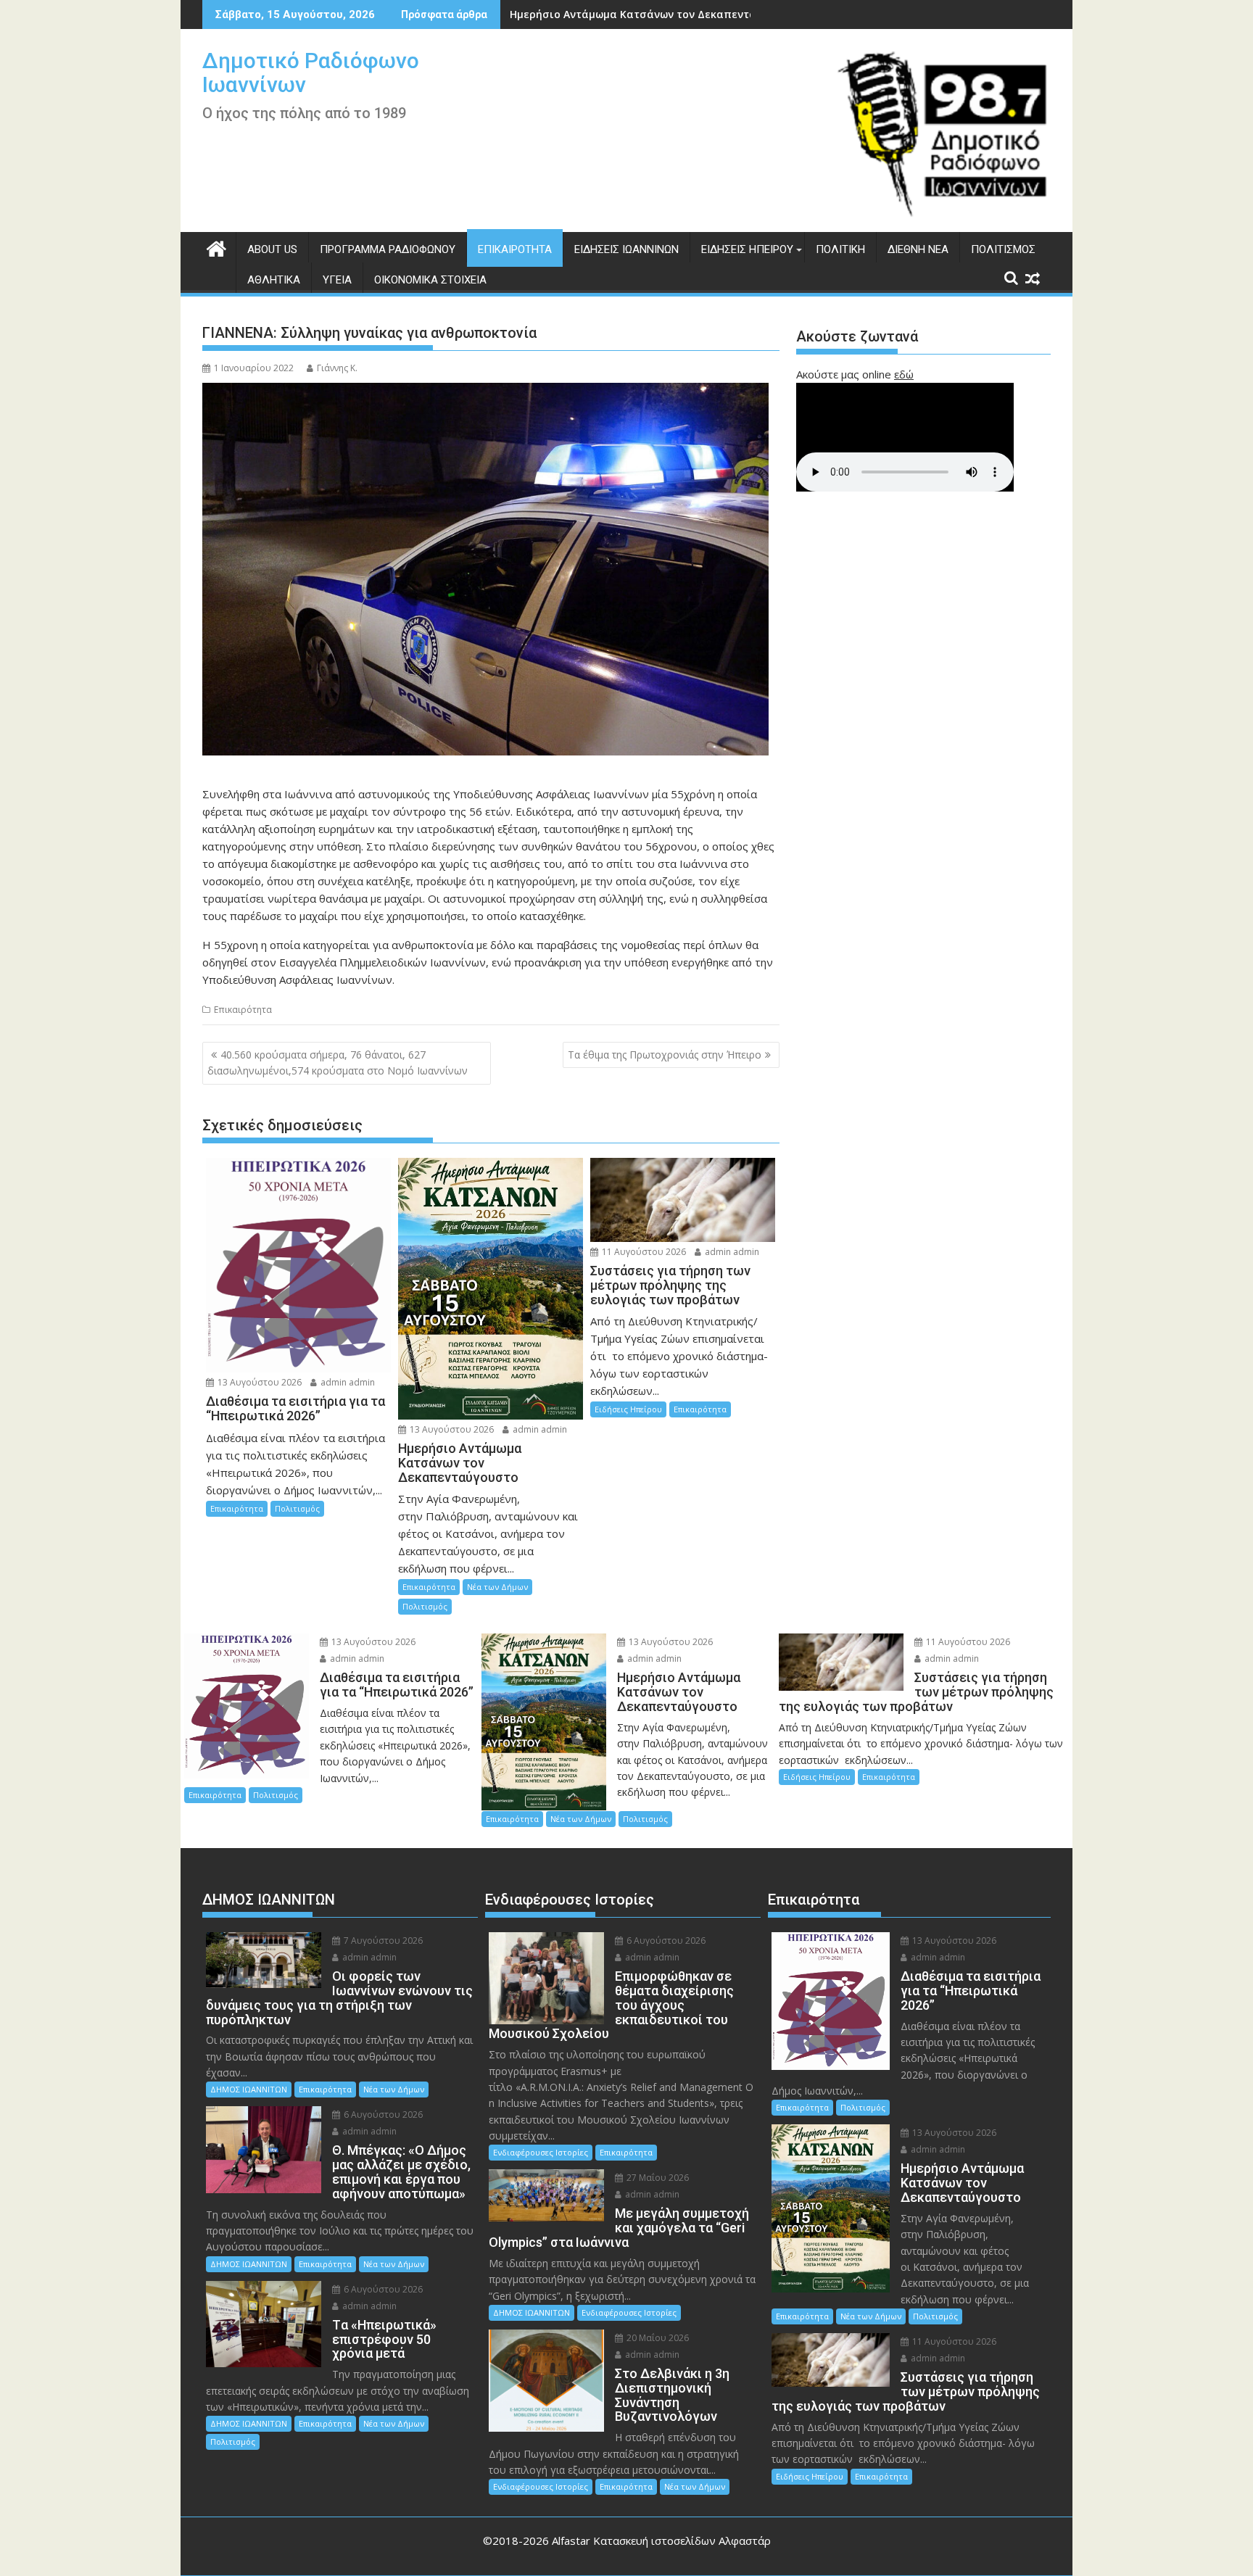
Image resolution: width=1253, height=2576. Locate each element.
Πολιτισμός (1003, 249)
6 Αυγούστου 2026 (382, 2115)
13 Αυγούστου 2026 (259, 1382)
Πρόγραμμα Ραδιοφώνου (388, 249)
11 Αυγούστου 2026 (643, 1252)
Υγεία (337, 280)
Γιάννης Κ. (337, 368)
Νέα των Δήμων (497, 1587)
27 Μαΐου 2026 (657, 2178)
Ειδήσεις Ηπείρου (747, 249)
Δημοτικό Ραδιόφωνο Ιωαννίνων (311, 73)
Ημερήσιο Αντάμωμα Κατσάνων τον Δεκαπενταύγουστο (655, 14)
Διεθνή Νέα (918, 249)
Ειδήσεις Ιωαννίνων (626, 249)
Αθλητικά (274, 280)
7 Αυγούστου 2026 (382, 1941)
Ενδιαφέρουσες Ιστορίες (541, 2152)
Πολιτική (840, 249)
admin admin (347, 1382)
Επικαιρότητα (515, 249)
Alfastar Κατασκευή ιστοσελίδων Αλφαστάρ (661, 2540)
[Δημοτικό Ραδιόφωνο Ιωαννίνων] (216, 247)
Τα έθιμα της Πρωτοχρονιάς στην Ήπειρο (665, 1055)
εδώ (904, 374)
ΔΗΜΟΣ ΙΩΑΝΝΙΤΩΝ (249, 2089)
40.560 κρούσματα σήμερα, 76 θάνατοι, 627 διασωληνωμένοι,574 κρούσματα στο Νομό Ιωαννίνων (338, 1063)
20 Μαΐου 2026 (657, 2338)
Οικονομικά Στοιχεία (430, 280)
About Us (272, 249)
